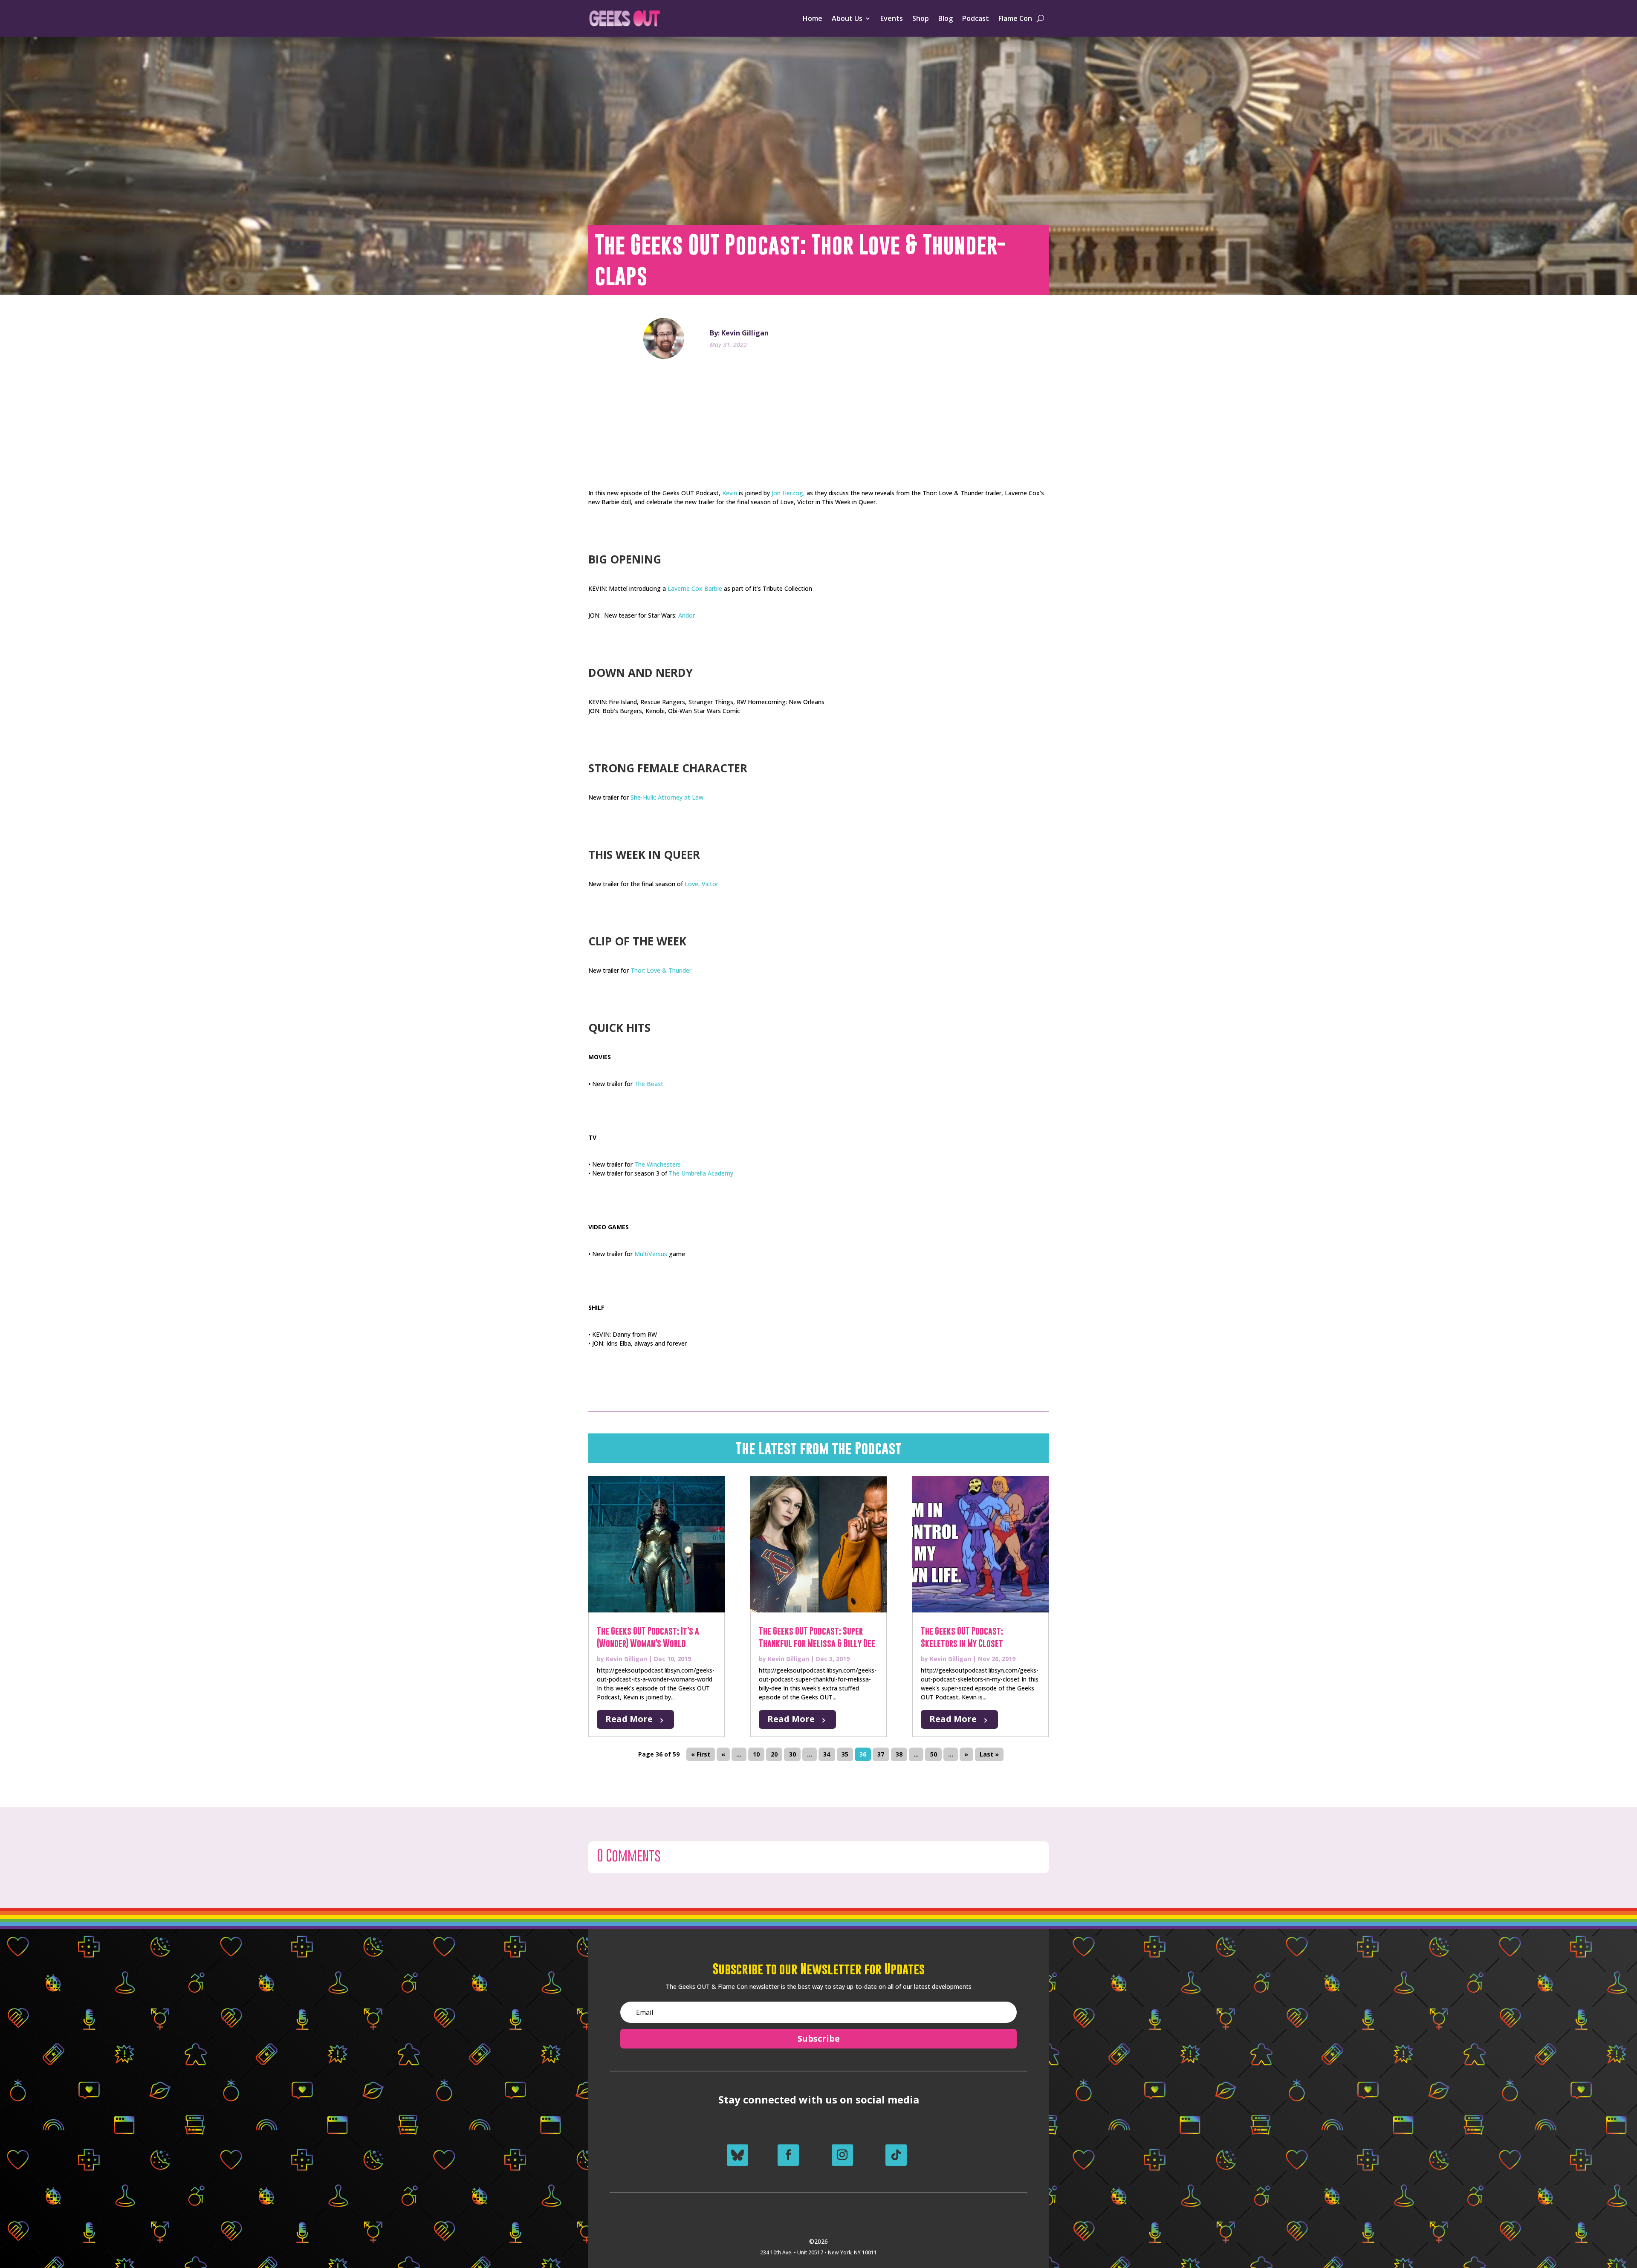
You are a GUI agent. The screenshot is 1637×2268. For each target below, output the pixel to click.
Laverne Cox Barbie (695, 588)
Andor (687, 615)
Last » (989, 1755)
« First (701, 1755)
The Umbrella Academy (701, 1173)
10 (756, 1755)
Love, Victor (701, 884)
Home (813, 18)
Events (892, 18)
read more (629, 1719)
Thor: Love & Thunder (661, 970)
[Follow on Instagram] (842, 2155)
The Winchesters (658, 1164)
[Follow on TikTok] (896, 2155)
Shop (921, 18)
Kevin (730, 493)
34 (827, 1755)
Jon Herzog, (788, 493)
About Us (847, 18)
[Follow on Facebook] (788, 2155)
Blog (946, 18)
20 (774, 1755)
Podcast (976, 18)
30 (792, 1755)
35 (845, 1755)
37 (881, 1755)
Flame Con (1015, 18)
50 (934, 1755)
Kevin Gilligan (626, 1659)
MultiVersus (651, 1254)
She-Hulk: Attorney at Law (667, 797)
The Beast (649, 1084)
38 (899, 1755)
